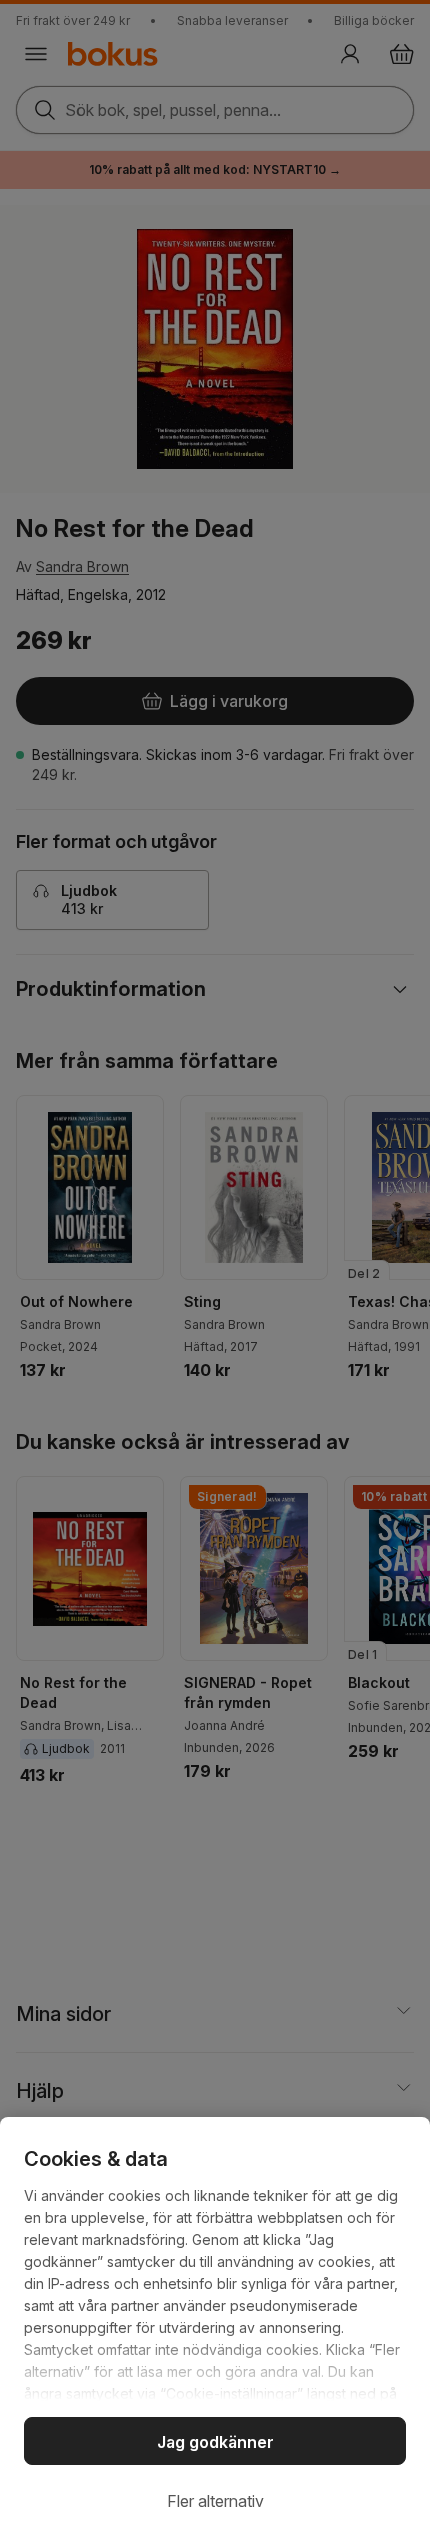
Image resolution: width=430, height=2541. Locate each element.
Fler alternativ (215, 2501)
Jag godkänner (215, 2442)
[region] (215, 2329)
